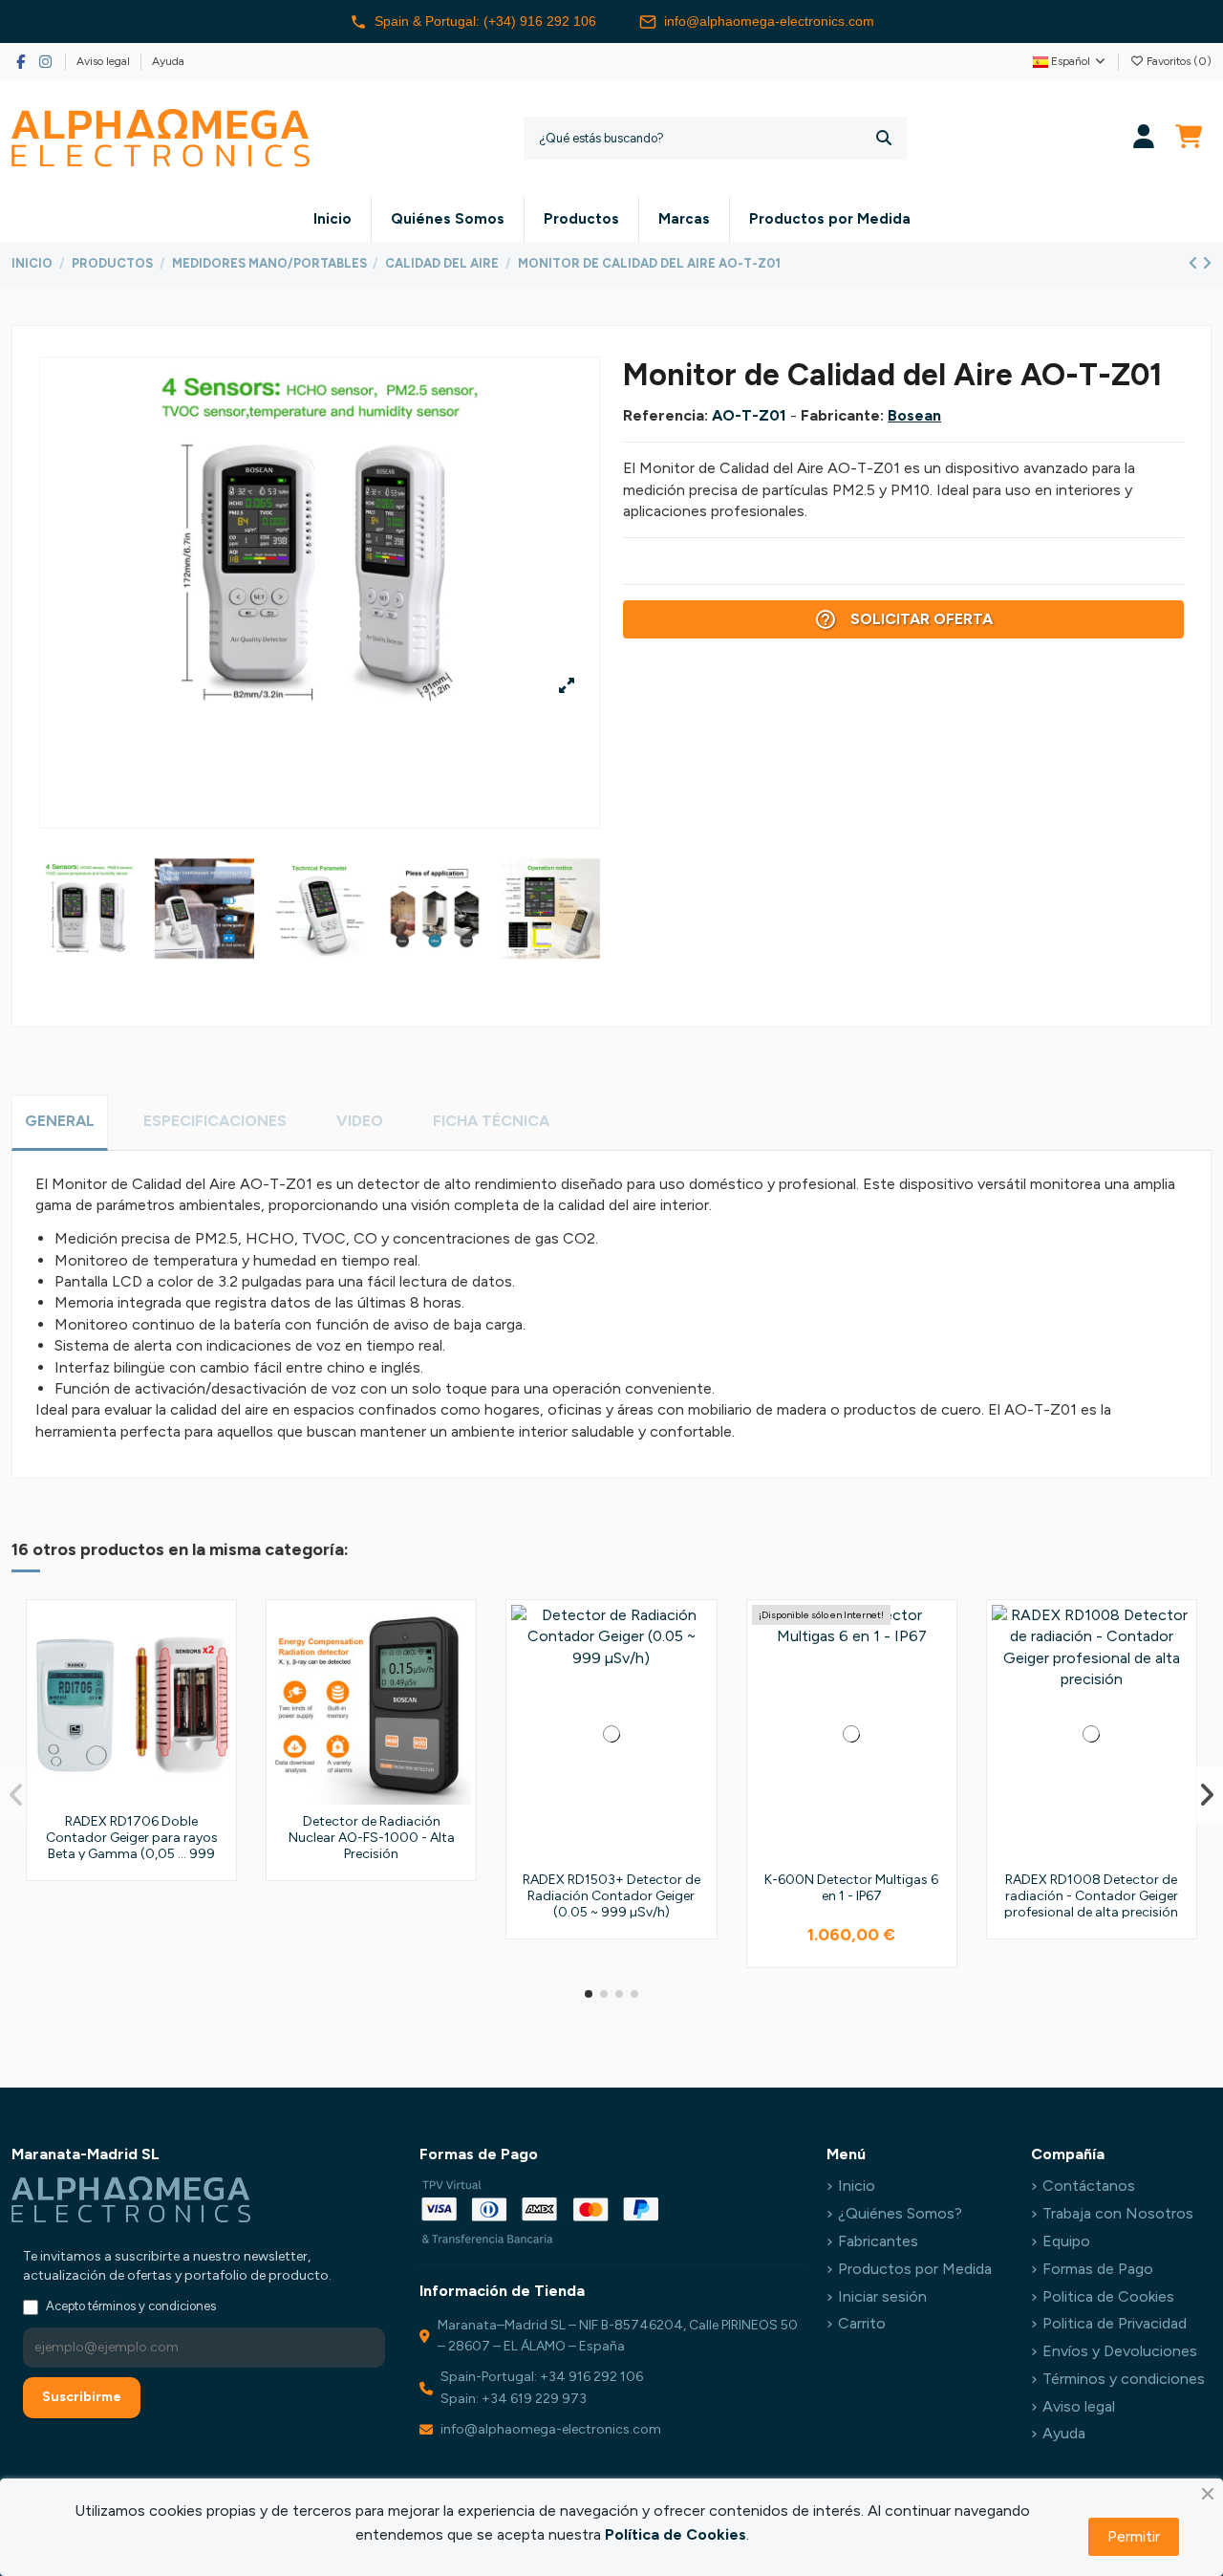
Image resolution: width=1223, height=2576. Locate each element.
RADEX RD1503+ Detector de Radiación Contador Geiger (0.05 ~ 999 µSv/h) (611, 1896)
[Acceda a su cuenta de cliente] (1144, 138)
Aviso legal (105, 61)
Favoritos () (1178, 61)
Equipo (1066, 2241)
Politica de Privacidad (1115, 2323)
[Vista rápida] (215, 1706)
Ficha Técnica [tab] (491, 1121)
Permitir (1134, 2536)
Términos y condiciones (1124, 2379)
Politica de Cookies (1108, 2296)
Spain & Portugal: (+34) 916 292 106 (485, 21)
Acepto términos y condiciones (131, 2306)
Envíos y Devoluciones (1120, 2351)
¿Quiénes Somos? (900, 2213)
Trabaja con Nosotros (1118, 2213)
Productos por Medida (915, 2269)
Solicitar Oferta (903, 619)
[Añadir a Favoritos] (215, 1635)
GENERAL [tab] (60, 1121)
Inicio (857, 2186)
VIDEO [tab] (360, 1121)
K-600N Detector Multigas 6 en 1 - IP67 (851, 1888)
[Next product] (1207, 263)
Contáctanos (1089, 2186)
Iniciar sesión (882, 2296)
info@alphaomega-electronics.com (769, 21)
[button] (589, 1994)
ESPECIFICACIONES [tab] (215, 1121)
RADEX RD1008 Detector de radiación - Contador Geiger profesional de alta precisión (1091, 1896)
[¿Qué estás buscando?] (884, 138)
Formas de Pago (1098, 2269)
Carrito (862, 2323)
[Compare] (215, 1671)
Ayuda (168, 61)
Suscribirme (82, 2397)
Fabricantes (878, 2241)
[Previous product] (1195, 263)
